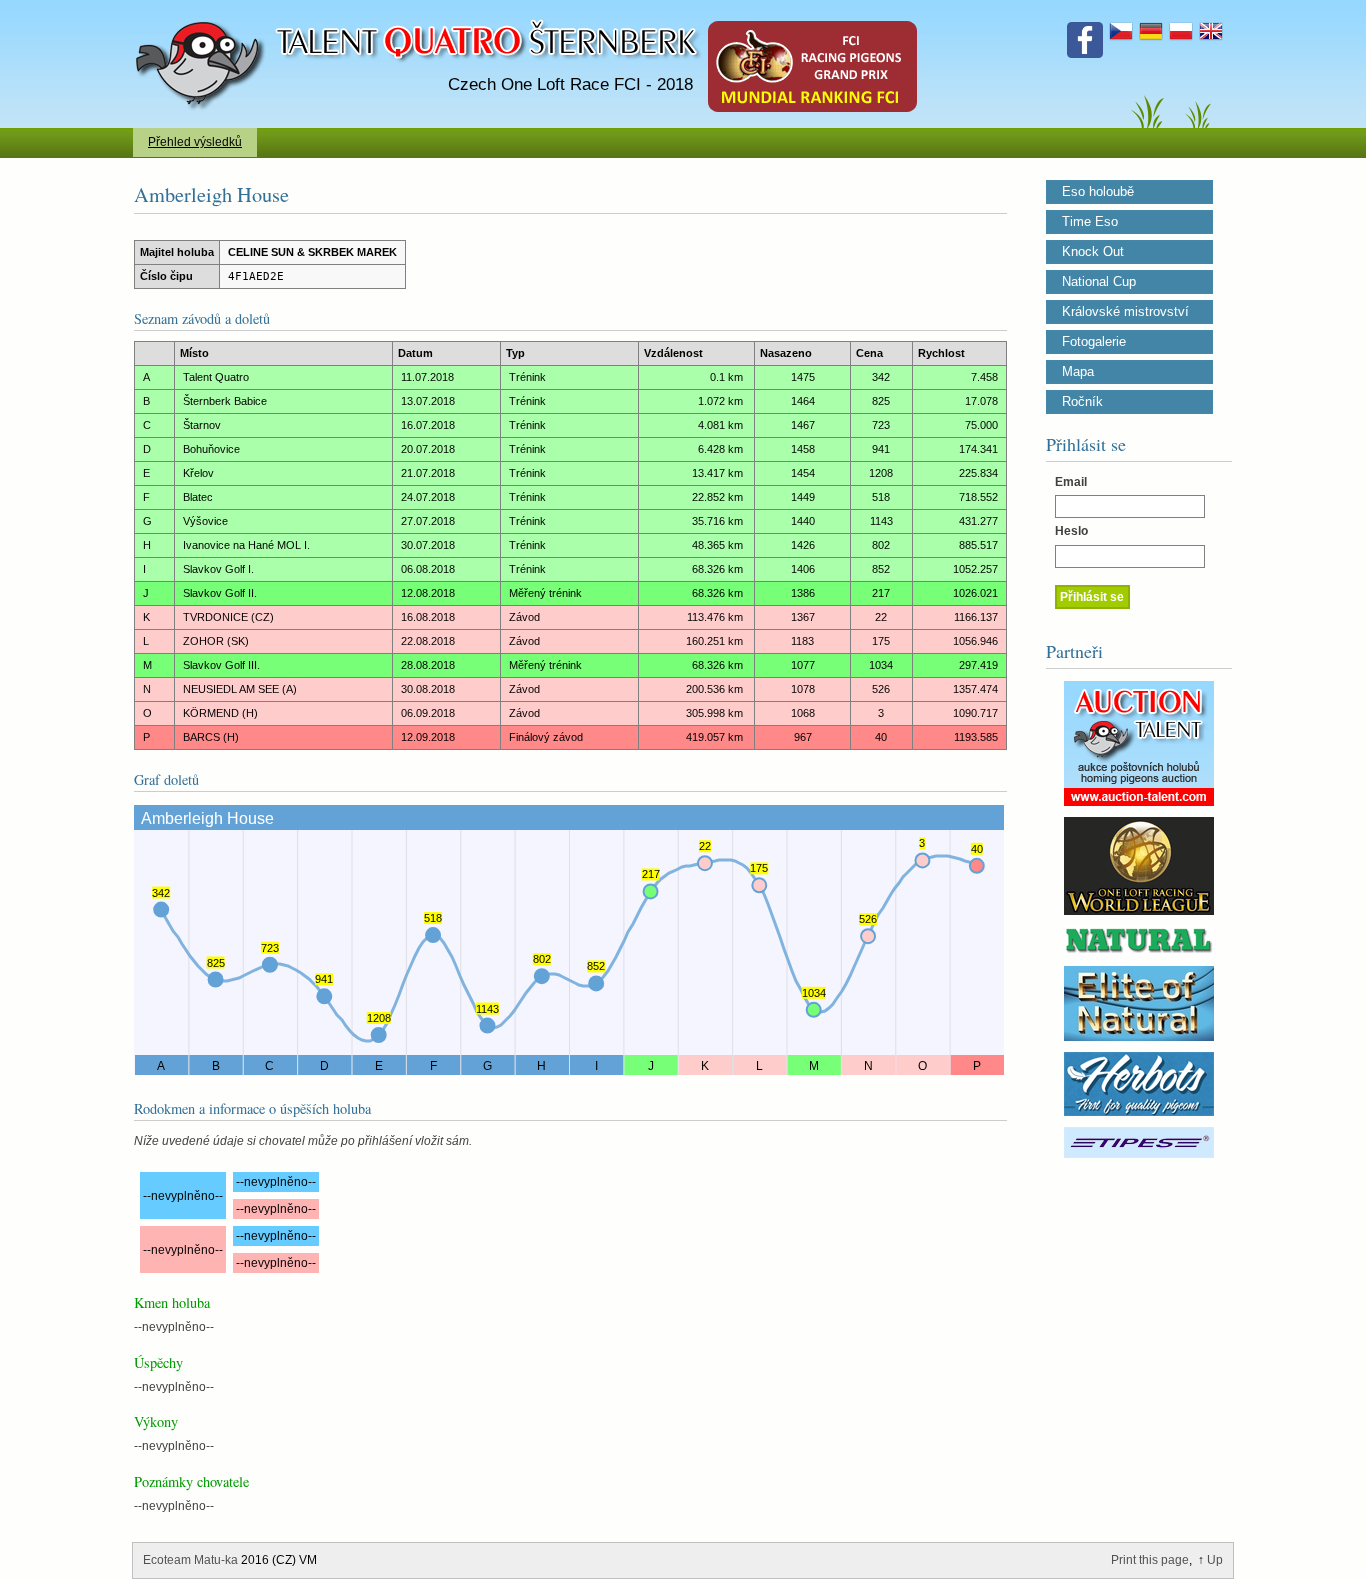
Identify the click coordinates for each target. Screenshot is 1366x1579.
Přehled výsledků (195, 142)
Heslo (1071, 531)
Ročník (1082, 402)
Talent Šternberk (203, 10)
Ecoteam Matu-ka (190, 1560)
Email (1071, 482)
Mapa (1078, 372)
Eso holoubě (1098, 192)
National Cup (1099, 282)
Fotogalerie (1094, 342)
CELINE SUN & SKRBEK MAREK (312, 252)
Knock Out (1093, 252)
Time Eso (1090, 222)
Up (1215, 1560)
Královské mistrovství (1125, 312)
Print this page (1150, 1560)
